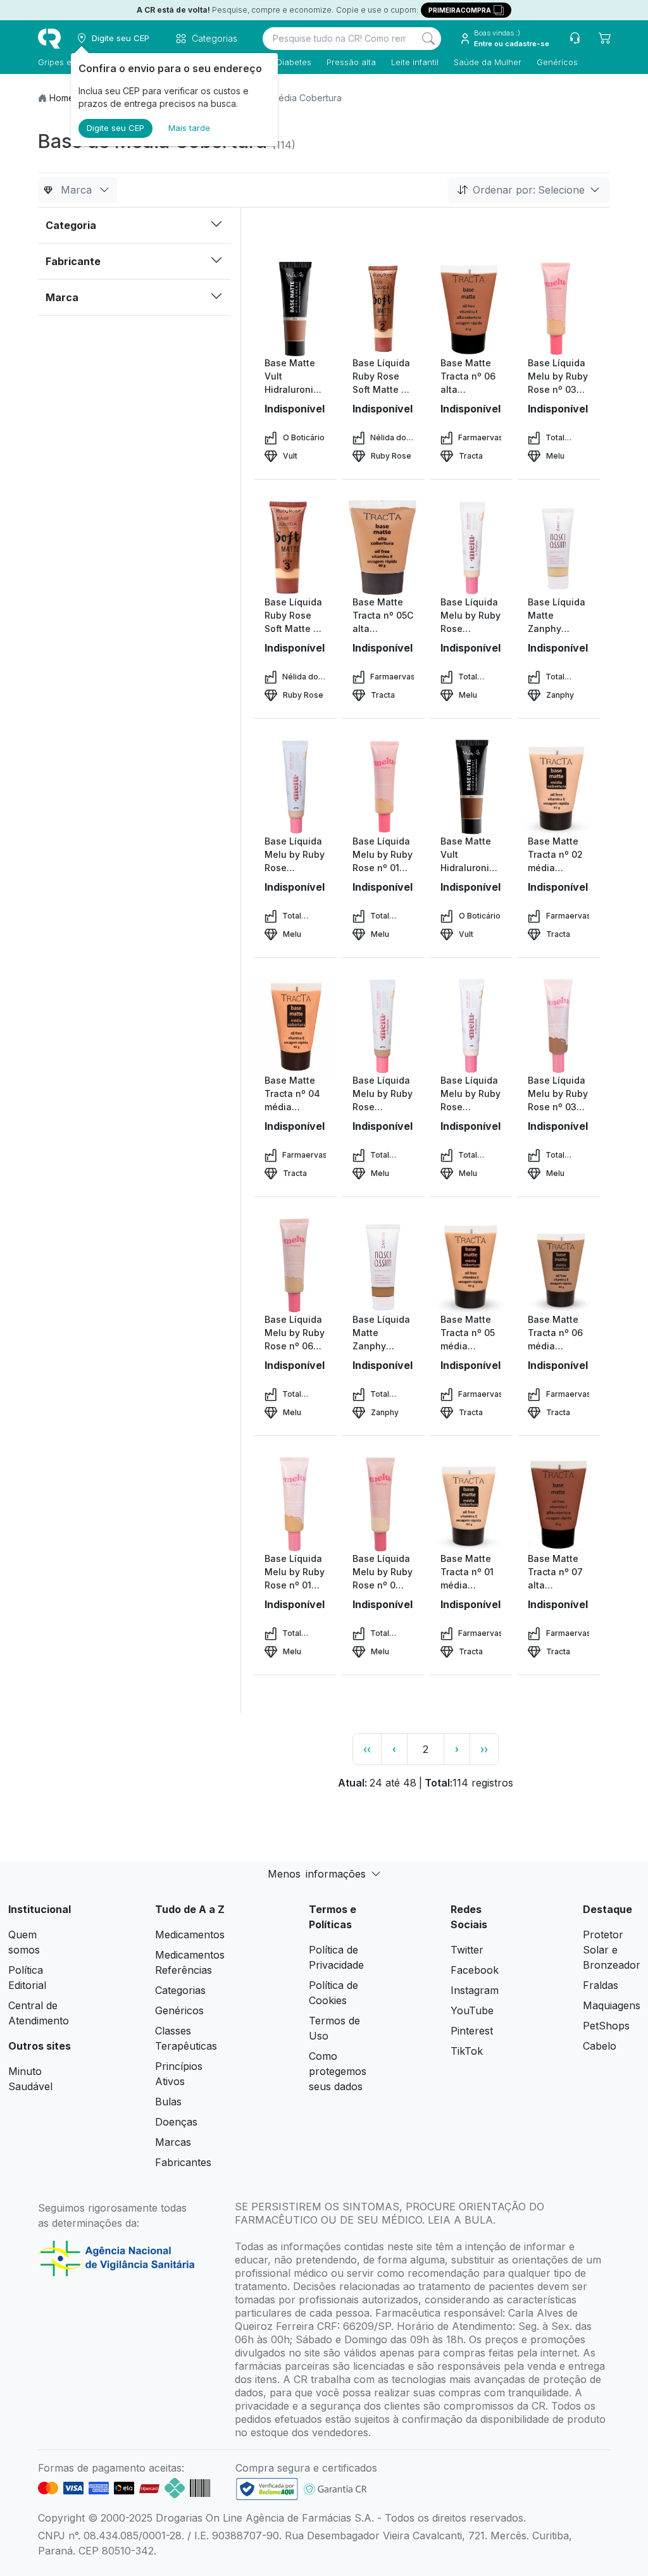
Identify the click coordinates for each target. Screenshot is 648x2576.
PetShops (606, 2026)
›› (484, 1749)
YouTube (472, 2010)
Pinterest (472, 2031)
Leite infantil (415, 62)
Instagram (475, 1990)
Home (62, 98)
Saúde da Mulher (488, 62)
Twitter (467, 1950)
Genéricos (557, 62)
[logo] (49, 39)
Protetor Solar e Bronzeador (612, 1950)
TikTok (467, 2051)
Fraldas (601, 1985)
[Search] (428, 39)
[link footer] (267, 2489)
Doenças (176, 2122)
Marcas (173, 2142)
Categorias (180, 1990)
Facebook (475, 1970)
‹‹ (367, 1749)
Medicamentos (190, 1935)
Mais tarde (189, 128)
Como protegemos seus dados (338, 2071)
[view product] (295, 309)
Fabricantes (183, 2162)
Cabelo (600, 2046)
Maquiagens (612, 2005)
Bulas (168, 2102)
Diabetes (294, 62)
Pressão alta (351, 62)
